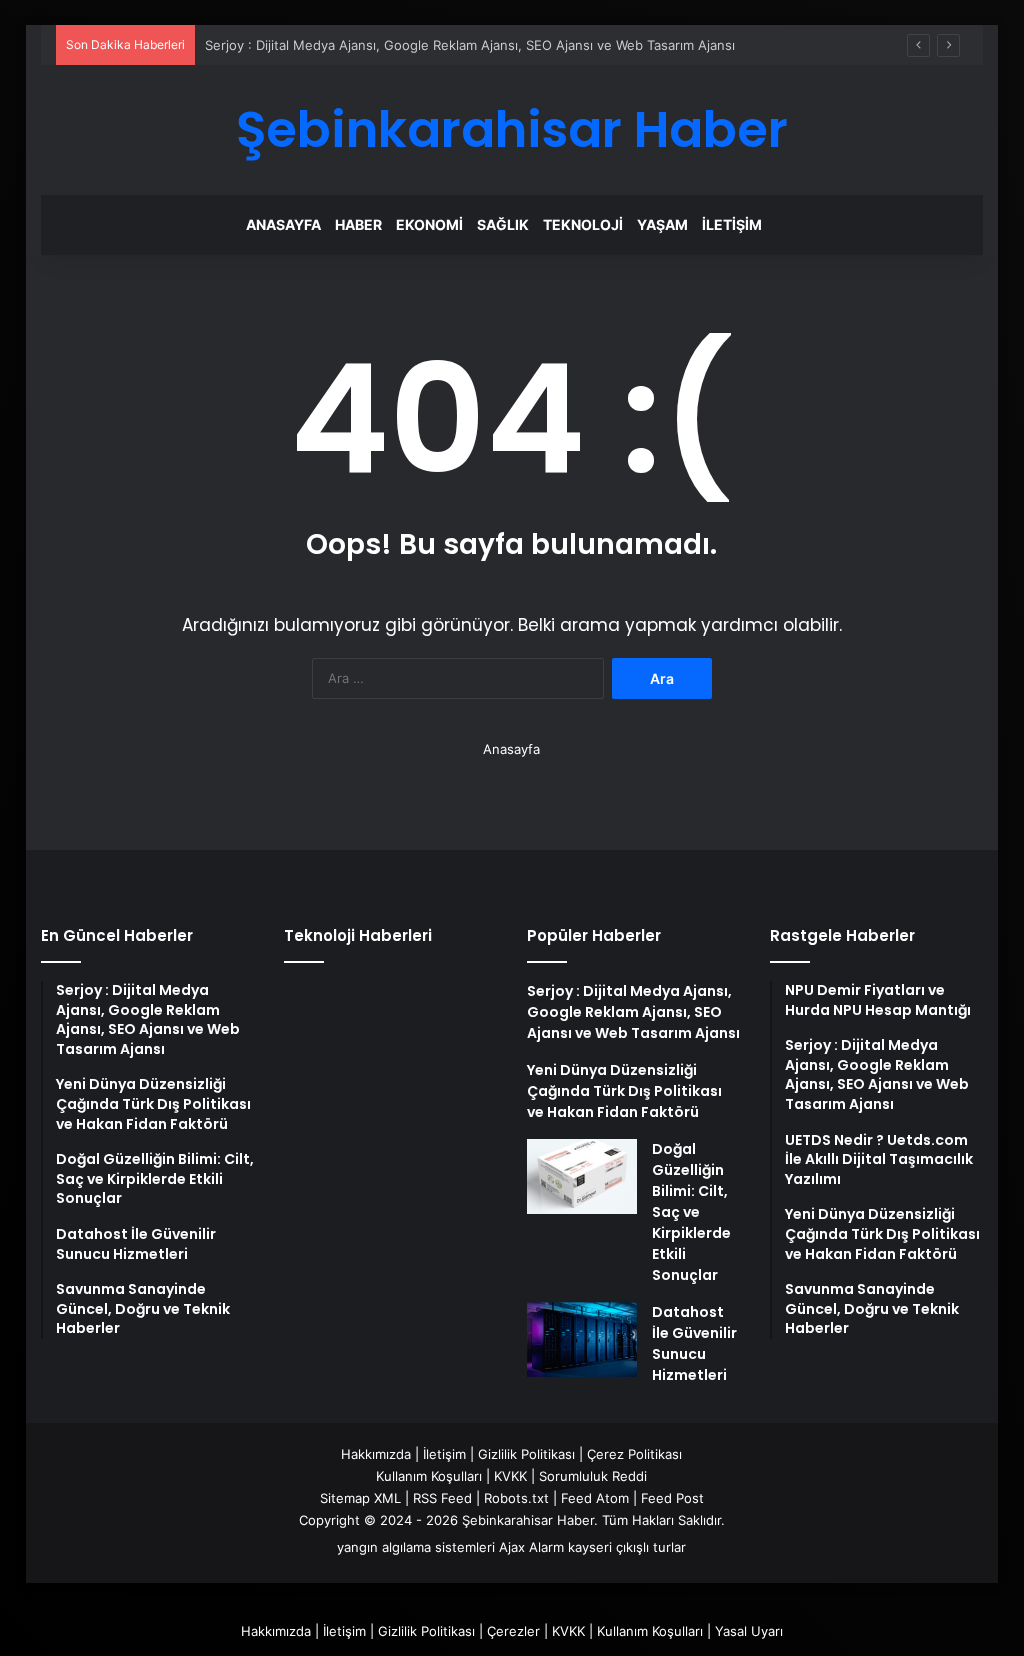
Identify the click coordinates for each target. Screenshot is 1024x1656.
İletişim (732, 224)
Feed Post (672, 1498)
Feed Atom (595, 1498)
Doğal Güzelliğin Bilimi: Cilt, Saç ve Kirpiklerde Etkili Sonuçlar (691, 1212)
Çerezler (513, 1631)
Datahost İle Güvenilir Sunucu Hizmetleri (694, 1343)
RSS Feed (442, 1498)
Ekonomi (429, 224)
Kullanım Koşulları (429, 1476)
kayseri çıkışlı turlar (627, 1547)
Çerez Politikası (634, 1454)
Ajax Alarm (531, 1547)
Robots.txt (516, 1498)
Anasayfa (283, 224)
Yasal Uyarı (749, 1631)
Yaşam (662, 224)
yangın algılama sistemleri (416, 1547)
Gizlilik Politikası (526, 1454)
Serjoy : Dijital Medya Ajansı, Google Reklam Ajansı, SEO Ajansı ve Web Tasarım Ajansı (470, 45)
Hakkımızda (376, 1454)
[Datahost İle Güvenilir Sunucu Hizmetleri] (582, 1339)
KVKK (510, 1476)
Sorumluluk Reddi (593, 1476)
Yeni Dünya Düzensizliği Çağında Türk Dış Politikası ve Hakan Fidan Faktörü (624, 1091)
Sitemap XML (360, 1498)
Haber (358, 224)
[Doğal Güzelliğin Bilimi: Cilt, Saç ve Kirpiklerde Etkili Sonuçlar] (582, 1176)
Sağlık (503, 224)
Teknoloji (583, 224)
